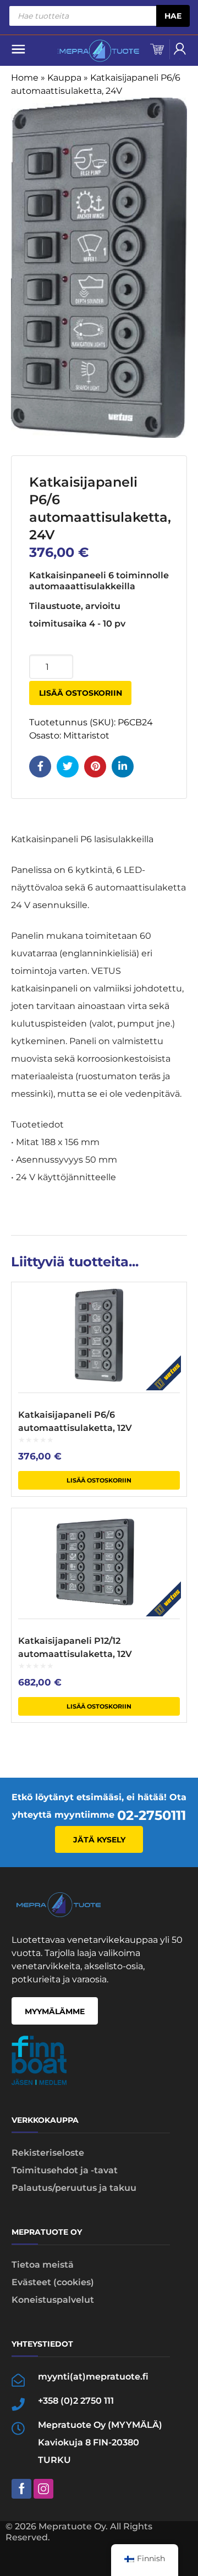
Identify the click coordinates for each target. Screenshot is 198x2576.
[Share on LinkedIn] (123, 766)
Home (25, 78)
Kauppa (64, 78)
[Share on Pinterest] (95, 766)
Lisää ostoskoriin (81, 693)
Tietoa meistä (43, 2265)
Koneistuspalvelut (53, 2300)
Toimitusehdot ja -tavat (65, 2170)
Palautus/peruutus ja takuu (74, 2188)
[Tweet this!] (68, 766)
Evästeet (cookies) (53, 2282)
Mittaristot (86, 735)
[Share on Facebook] (40, 766)
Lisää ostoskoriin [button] (99, 1480)
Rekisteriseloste (48, 2153)
